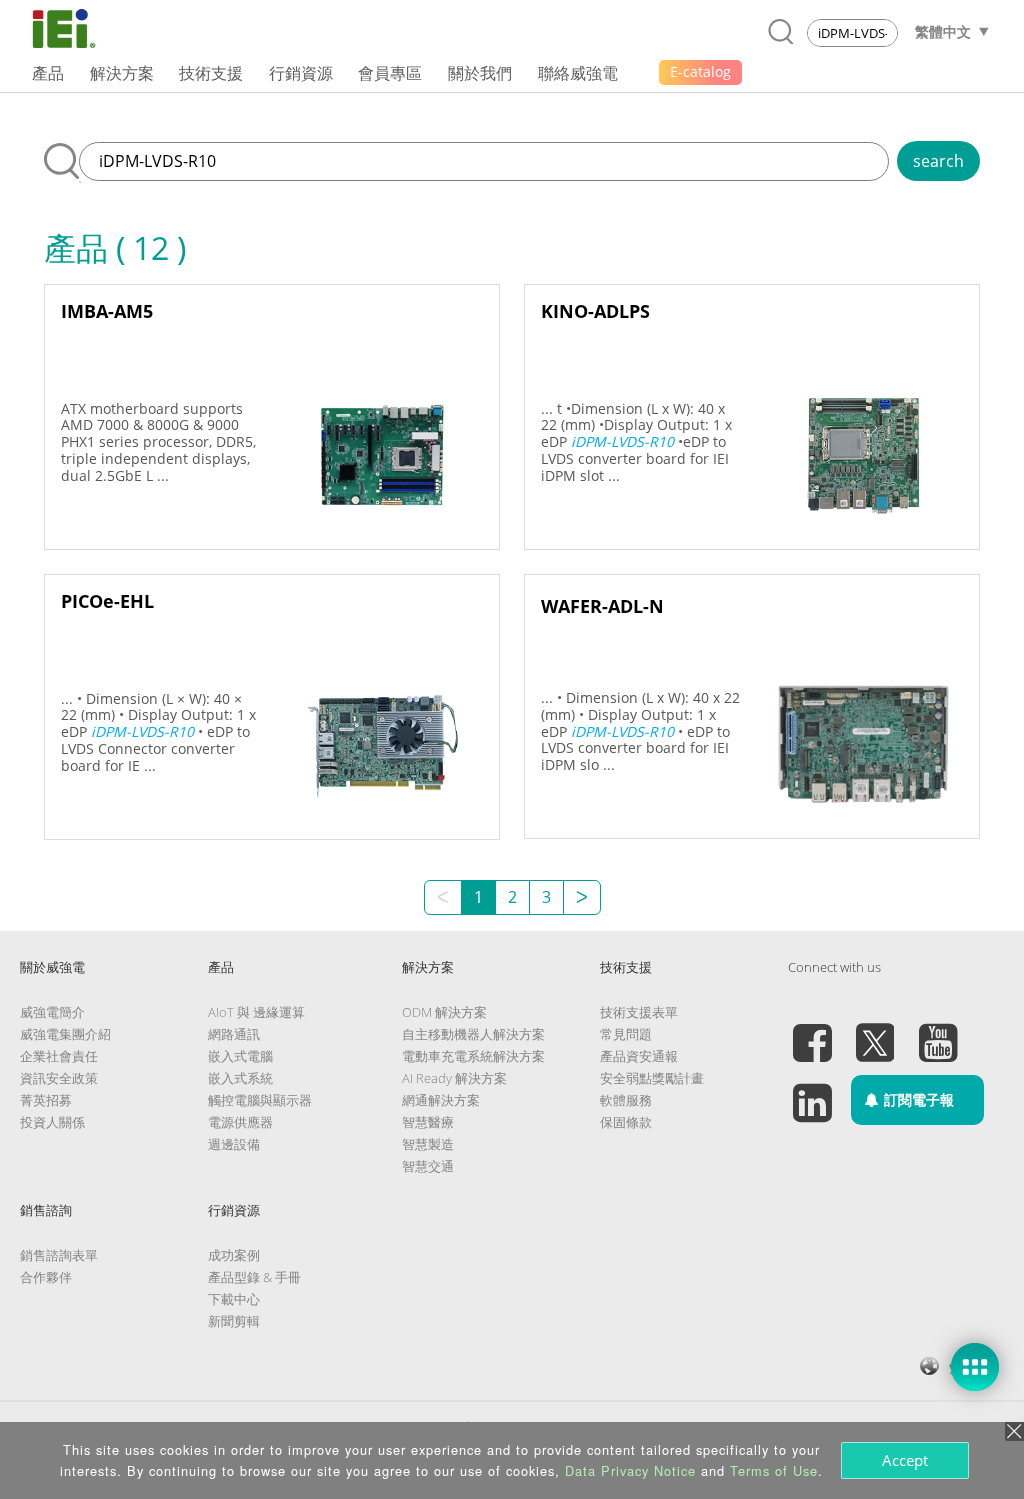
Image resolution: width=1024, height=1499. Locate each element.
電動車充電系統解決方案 (473, 1056)
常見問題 (626, 1034)
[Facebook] (812, 1031)
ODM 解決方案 (444, 1012)
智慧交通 (428, 1166)
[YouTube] (938, 1031)
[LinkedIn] (812, 1091)
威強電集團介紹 (65, 1034)
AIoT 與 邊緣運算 (256, 1012)
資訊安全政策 (59, 1078)
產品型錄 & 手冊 (254, 1277)
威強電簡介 (52, 1012)
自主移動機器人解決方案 (473, 1034)
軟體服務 (626, 1100)
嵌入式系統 (240, 1078)
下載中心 (234, 1299)
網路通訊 (234, 1034)
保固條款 (626, 1122)
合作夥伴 (46, 1277)
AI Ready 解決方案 (454, 1078)
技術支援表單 (639, 1012)
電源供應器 (240, 1122)
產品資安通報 (639, 1056)
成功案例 (234, 1255)
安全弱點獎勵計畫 (652, 1078)
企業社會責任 (59, 1056)
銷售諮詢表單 (59, 1255)
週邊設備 (234, 1144)
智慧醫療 (428, 1122)
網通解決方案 (441, 1100)
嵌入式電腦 (240, 1056)
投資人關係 (52, 1122)
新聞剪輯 (234, 1321)
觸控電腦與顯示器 (260, 1100)
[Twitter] (875, 1031)
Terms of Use (774, 1470)
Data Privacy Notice (630, 1470)
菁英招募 (46, 1100)
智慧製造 (428, 1144)
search (938, 161)
